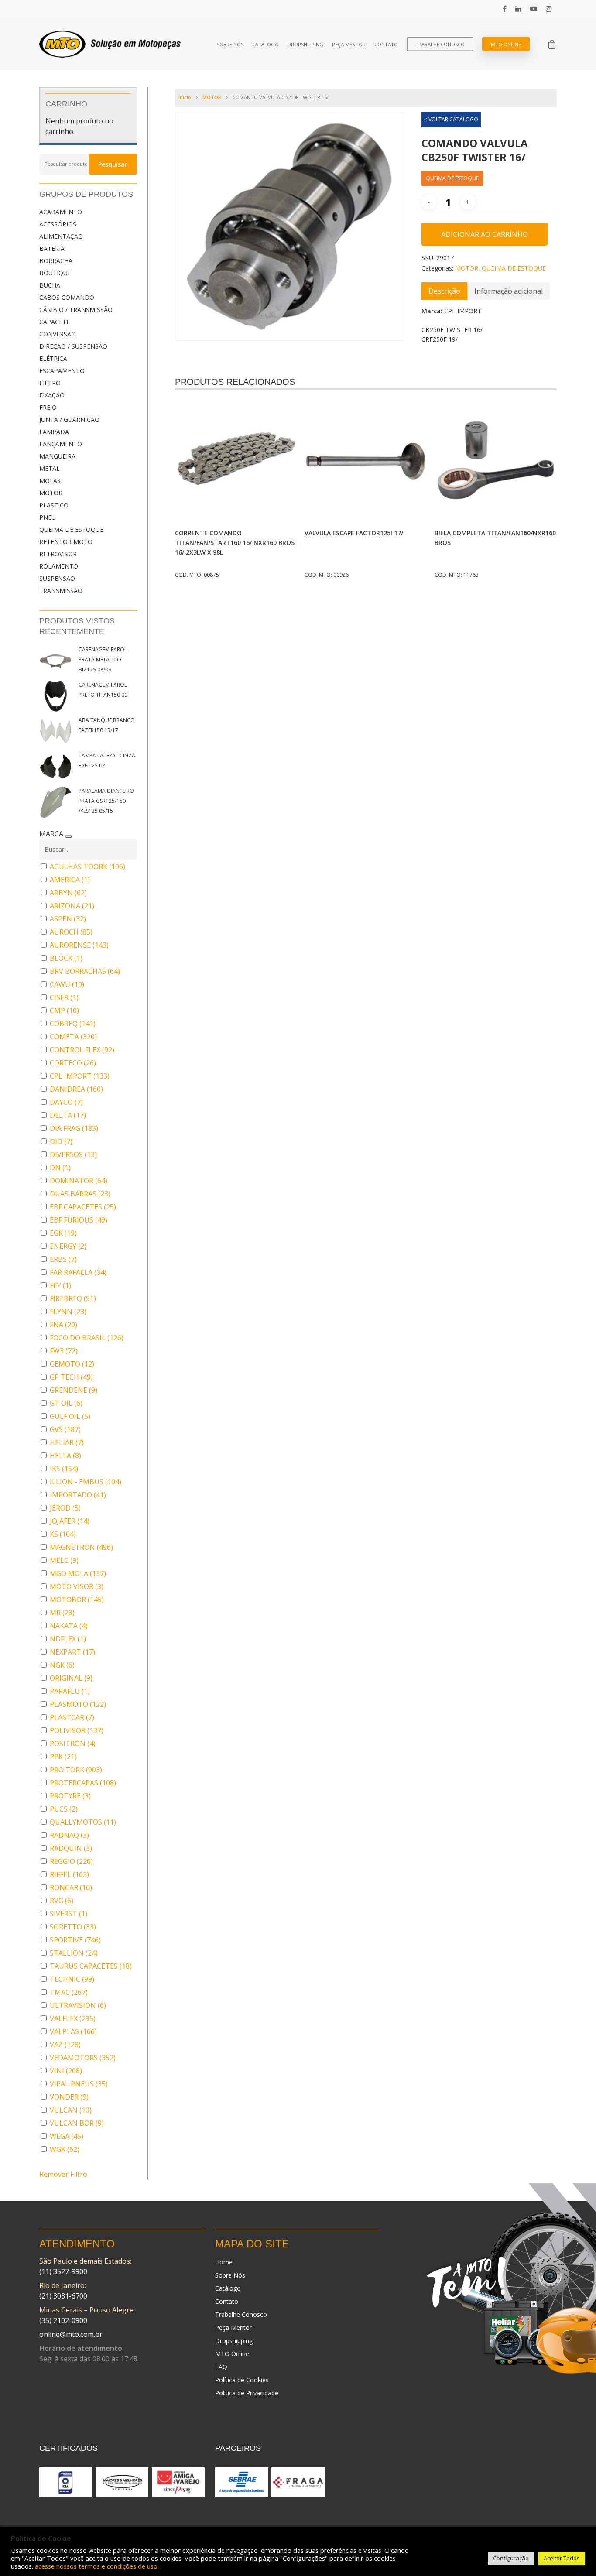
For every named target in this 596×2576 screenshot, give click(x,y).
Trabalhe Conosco (440, 44)
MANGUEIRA (57, 456)
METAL (50, 468)
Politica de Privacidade (247, 2393)
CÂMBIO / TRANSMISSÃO (76, 310)
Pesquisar (113, 164)
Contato (386, 44)
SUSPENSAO (57, 578)
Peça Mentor (349, 44)
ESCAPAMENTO (62, 371)
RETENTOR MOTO (66, 542)
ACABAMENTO (61, 212)
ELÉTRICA (53, 358)
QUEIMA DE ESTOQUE (71, 529)
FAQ (221, 2367)
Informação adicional (509, 291)
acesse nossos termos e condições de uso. (97, 2566)
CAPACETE (55, 322)
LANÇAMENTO (61, 444)
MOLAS (50, 481)
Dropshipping (305, 44)
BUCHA (50, 285)
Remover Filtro (63, 2174)
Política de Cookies (242, 2380)
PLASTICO (54, 505)
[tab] (444, 291)
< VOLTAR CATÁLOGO (451, 119)
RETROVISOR (58, 554)
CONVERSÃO (58, 334)
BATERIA (52, 248)
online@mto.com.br (71, 2334)
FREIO (48, 407)
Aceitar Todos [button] (562, 2558)
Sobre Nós (230, 44)
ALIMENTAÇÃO (61, 236)
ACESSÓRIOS (58, 224)
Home (224, 2262)
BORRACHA (56, 261)
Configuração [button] (511, 2558)
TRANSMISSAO (61, 591)
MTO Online (506, 44)
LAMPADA (54, 432)
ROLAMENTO (59, 566)
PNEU (48, 517)
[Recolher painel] (69, 836)
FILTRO (50, 383)
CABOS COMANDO (67, 297)
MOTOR (51, 493)
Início (185, 97)
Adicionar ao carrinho (485, 234)
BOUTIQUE (55, 273)
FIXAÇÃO (52, 395)
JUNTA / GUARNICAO (69, 420)
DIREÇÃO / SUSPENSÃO (73, 346)
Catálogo (265, 44)
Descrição (444, 291)
